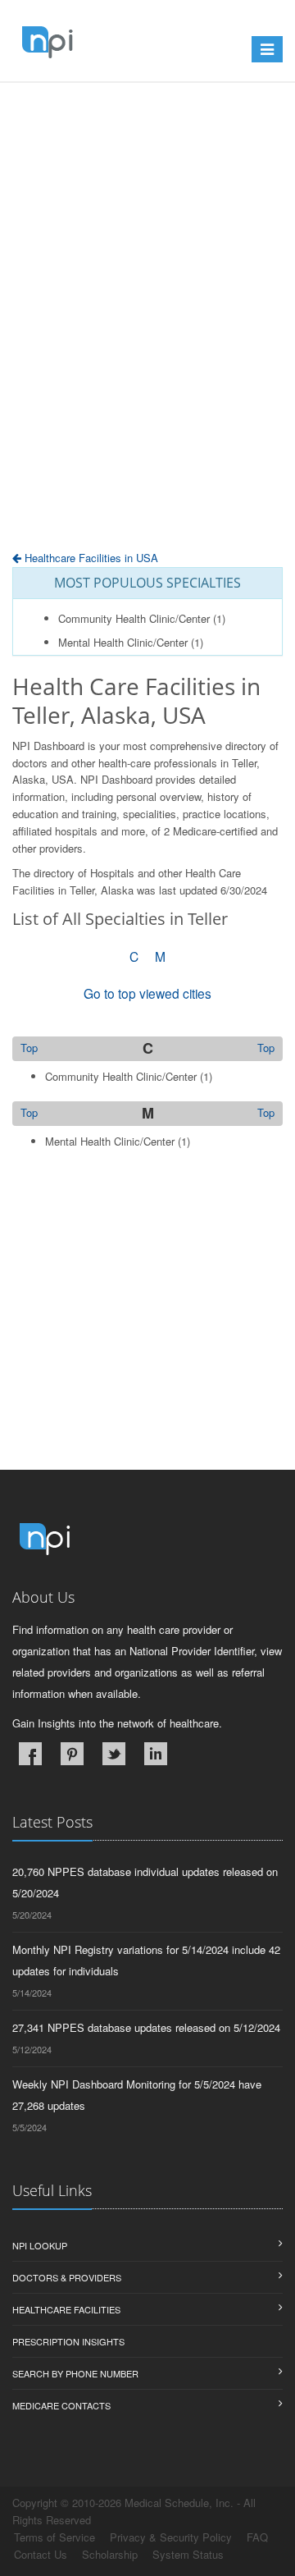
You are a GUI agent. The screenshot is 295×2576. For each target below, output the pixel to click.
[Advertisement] (147, 357)
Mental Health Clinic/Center (123, 642)
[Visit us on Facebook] (30, 1754)
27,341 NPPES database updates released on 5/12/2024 (146, 2027)
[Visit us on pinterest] (72, 1754)
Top (266, 1048)
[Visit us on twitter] (114, 1754)
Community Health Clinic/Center (134, 618)
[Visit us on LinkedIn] (156, 1754)
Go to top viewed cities (147, 993)
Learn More (128, 121)
